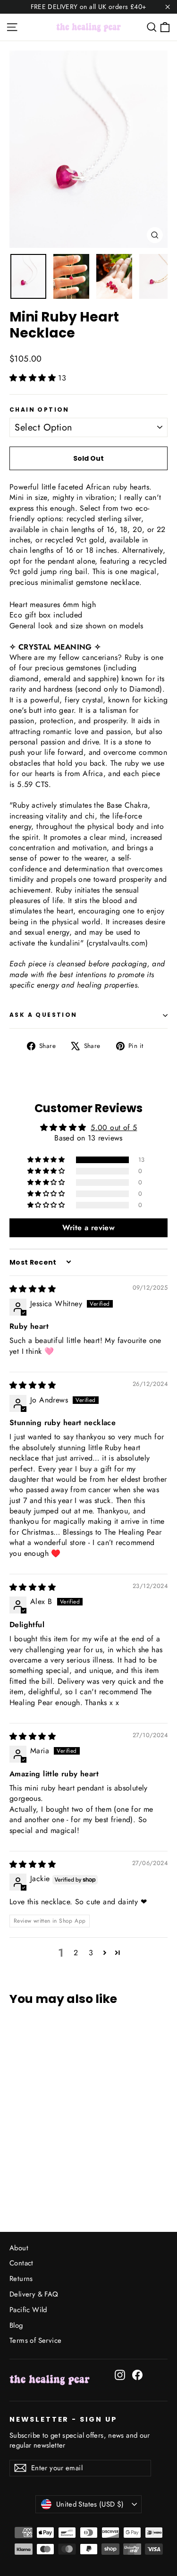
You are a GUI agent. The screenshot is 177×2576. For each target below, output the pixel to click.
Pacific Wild (28, 2310)
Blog (16, 2325)
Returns (21, 2279)
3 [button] (91, 1953)
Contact (21, 2263)
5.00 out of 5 (114, 1128)
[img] (33, 1289)
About (19, 2248)
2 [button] (76, 1953)
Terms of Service (35, 2340)
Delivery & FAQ (34, 2294)
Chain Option (39, 410)
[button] (34, 378)
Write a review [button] (89, 1228)
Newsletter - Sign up (63, 2419)
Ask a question (43, 1015)
